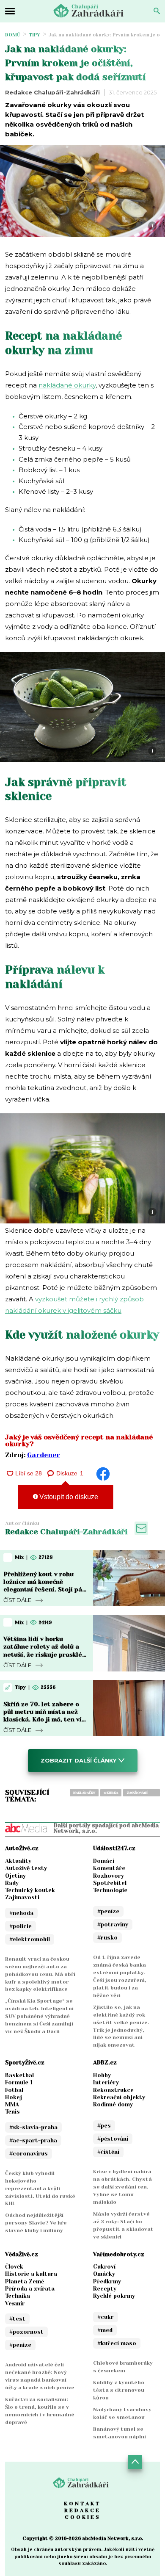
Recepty (105, 2289)
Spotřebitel (110, 1883)
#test (17, 2319)
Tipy (34, 35)
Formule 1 (19, 2082)
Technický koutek (30, 1890)
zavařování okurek (137, 1794)
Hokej (14, 2097)
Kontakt (82, 2504)
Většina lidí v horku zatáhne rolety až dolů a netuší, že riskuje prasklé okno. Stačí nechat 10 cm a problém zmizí (44, 1654)
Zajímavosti (22, 1897)
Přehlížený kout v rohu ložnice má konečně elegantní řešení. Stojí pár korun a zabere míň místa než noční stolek (44, 1590)
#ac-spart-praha (33, 2140)
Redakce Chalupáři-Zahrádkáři (52, 92)
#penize (20, 2345)
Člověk (14, 2267)
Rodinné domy (113, 2104)
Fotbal (14, 2090)
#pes (104, 2126)
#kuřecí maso (117, 2343)
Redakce (82, 2510)
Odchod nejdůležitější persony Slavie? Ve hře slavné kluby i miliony (36, 2223)
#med (105, 2330)
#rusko (107, 1938)
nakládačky (84, 1793)
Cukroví (104, 2267)
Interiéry (106, 2082)
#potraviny (113, 1924)
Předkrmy (107, 2281)
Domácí (104, 1861)
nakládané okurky (67, 385)
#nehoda (21, 1913)
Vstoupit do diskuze (68, 1497)
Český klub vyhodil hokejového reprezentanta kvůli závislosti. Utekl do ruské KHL (40, 2189)
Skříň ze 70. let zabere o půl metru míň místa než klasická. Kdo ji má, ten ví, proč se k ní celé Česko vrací (43, 1720)
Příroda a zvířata (30, 2289)
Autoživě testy (26, 1868)
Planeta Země (25, 2281)
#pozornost (26, 2332)
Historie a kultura (31, 2274)
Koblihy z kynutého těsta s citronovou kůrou (119, 2390)
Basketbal (19, 2075)
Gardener (44, 1455)
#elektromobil (30, 1939)
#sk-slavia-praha (33, 2127)
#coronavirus (29, 2154)
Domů (13, 35)
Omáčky (104, 2274)
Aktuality (18, 1861)
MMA (12, 2104)
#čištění (108, 2152)
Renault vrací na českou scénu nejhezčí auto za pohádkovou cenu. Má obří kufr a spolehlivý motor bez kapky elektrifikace (40, 1974)
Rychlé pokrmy (114, 2296)
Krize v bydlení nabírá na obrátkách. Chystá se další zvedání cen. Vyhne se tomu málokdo (122, 2187)
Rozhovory (109, 1876)
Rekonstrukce (113, 2090)
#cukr (106, 2317)
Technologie (110, 1890)
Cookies (83, 2517)
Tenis (12, 2112)
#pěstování (113, 2139)
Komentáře (109, 1868)
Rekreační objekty (119, 2097)
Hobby (102, 2075)
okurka (111, 1793)
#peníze (108, 1911)
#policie (21, 1926)
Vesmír (15, 2303)
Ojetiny (15, 1876)
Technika (18, 2296)
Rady (12, 1883)
